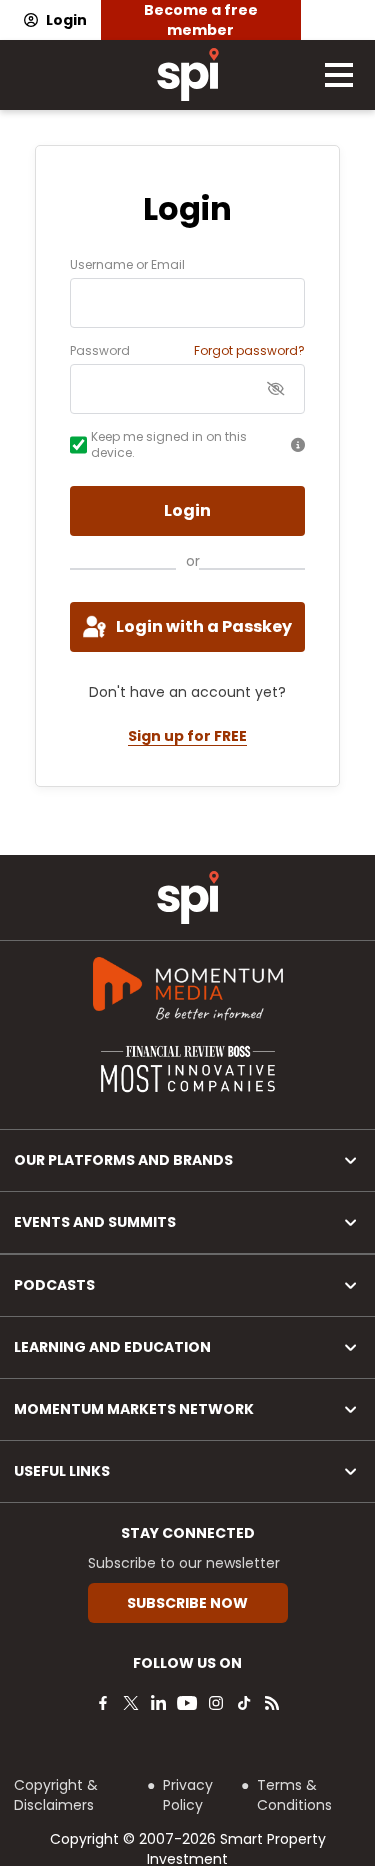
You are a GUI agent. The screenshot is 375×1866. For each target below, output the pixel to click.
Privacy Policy (188, 1795)
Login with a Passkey (204, 626)
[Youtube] (187, 1703)
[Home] (188, 897)
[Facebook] (103, 1703)
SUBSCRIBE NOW (187, 1603)
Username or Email (127, 265)
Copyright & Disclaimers (56, 1795)
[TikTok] (244, 1703)
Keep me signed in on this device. (169, 445)
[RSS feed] (272, 1703)
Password (100, 351)
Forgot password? (249, 351)
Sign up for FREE (187, 736)
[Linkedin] (159, 1703)
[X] (131, 1703)
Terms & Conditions (294, 1795)
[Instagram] (216, 1703)
